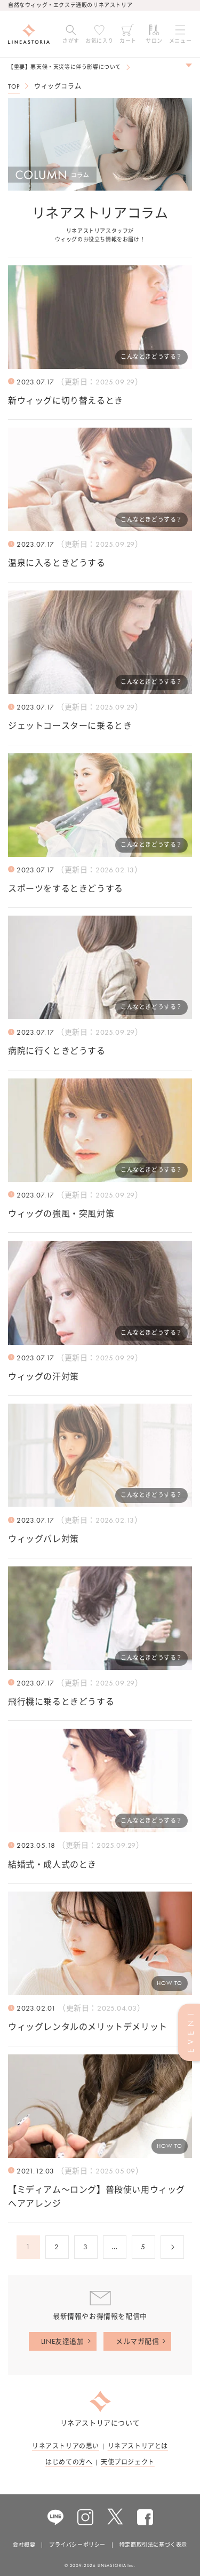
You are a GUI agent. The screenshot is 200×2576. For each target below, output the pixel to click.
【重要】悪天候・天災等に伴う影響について (65, 67)
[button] (71, 34)
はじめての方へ (69, 2462)
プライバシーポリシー (77, 2545)
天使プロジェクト (128, 2462)
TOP (14, 86)
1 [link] (28, 2247)
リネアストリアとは (138, 2446)
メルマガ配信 (138, 2341)
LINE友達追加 (63, 2341)
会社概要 (24, 2545)
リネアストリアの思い (66, 2446)
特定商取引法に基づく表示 (153, 2545)
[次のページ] (172, 2247)
